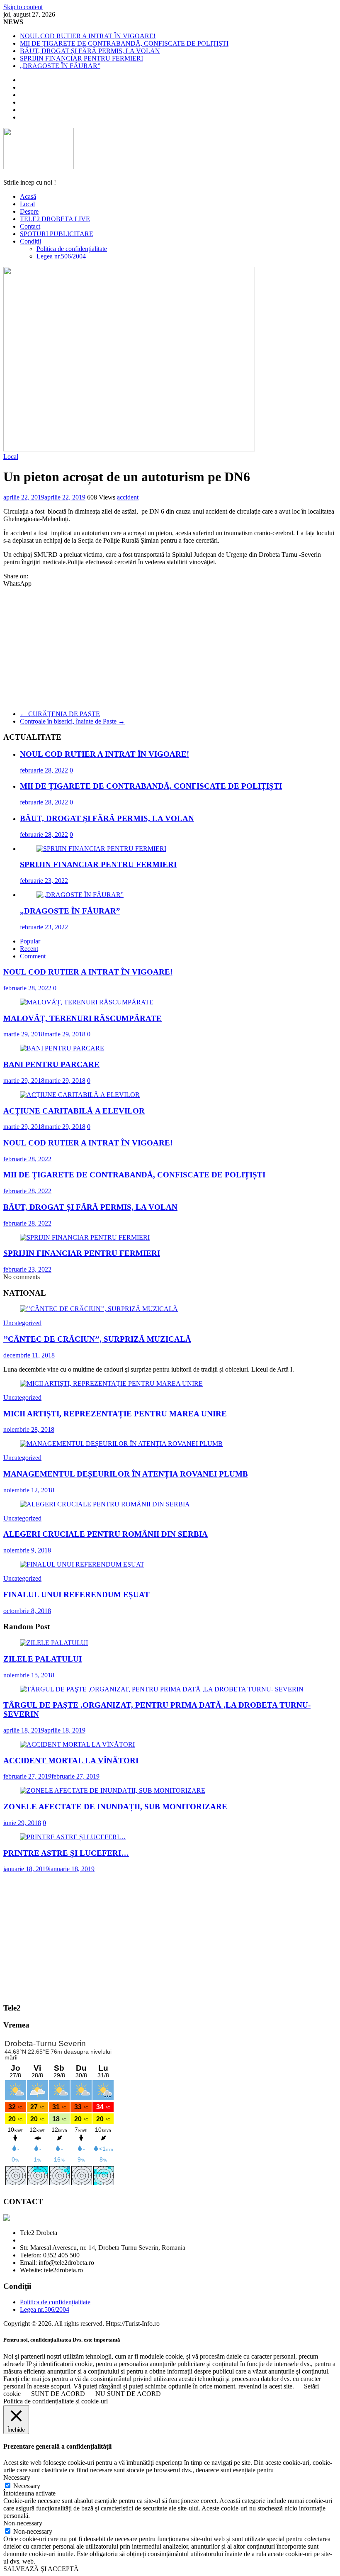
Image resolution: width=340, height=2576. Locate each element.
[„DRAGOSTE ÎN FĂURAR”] (80, 895)
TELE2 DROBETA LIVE (55, 219)
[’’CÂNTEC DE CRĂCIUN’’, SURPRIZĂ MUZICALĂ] (99, 1309)
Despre (29, 211)
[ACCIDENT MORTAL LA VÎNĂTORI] (77, 1744)
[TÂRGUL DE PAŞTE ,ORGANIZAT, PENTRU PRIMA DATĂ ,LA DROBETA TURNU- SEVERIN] (162, 1689)
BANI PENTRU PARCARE (51, 1064)
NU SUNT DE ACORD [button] (128, 2394)
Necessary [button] (17, 2477)
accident (128, 497)
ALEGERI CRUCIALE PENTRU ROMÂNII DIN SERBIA (106, 1534)
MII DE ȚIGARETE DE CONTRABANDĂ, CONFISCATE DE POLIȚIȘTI (124, 43)
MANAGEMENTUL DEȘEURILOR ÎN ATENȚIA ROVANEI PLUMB (126, 1474)
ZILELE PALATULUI (42, 1659)
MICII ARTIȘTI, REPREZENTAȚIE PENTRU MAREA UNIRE (115, 1414)
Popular (30, 941)
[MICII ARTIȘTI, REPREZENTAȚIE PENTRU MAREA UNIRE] (111, 1383)
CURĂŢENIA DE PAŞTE (60, 714)
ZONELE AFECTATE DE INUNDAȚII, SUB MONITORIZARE (115, 1807)
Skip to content (23, 7)
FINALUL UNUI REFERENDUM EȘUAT (76, 1595)
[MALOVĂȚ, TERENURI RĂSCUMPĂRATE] (87, 1002)
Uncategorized (22, 1323)
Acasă (28, 196)
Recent (29, 949)
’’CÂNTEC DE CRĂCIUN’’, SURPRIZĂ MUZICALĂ (97, 1339)
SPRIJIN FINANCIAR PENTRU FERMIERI (81, 58)
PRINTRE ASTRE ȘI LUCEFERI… (66, 1853)
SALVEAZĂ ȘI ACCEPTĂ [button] (41, 2569)
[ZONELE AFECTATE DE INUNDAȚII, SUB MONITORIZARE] (113, 1790)
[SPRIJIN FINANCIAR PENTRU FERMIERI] (101, 849)
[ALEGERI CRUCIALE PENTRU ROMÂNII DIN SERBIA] (105, 1504)
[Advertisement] (170, 646)
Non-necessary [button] (23, 2523)
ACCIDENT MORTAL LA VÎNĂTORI (71, 1761)
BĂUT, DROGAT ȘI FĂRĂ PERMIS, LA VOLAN (90, 51)
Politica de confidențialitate (72, 249)
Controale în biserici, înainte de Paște (72, 721)
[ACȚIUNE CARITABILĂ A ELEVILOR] (80, 1095)
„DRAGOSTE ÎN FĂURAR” (60, 66)
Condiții (30, 241)
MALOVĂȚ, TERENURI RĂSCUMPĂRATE (83, 1018)
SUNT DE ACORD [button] (58, 2394)
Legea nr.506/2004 (61, 256)
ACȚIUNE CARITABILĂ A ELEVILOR (74, 1111)
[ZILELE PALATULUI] (54, 1643)
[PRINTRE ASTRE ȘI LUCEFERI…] (73, 1837)
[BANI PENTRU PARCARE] (62, 1048)
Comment (33, 956)
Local (27, 204)
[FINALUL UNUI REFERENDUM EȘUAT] (82, 1564)
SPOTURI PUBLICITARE (57, 234)
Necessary (27, 2486)
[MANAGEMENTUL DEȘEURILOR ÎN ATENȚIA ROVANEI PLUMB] (121, 1444)
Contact (30, 226)
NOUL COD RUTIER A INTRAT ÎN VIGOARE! (88, 36)
